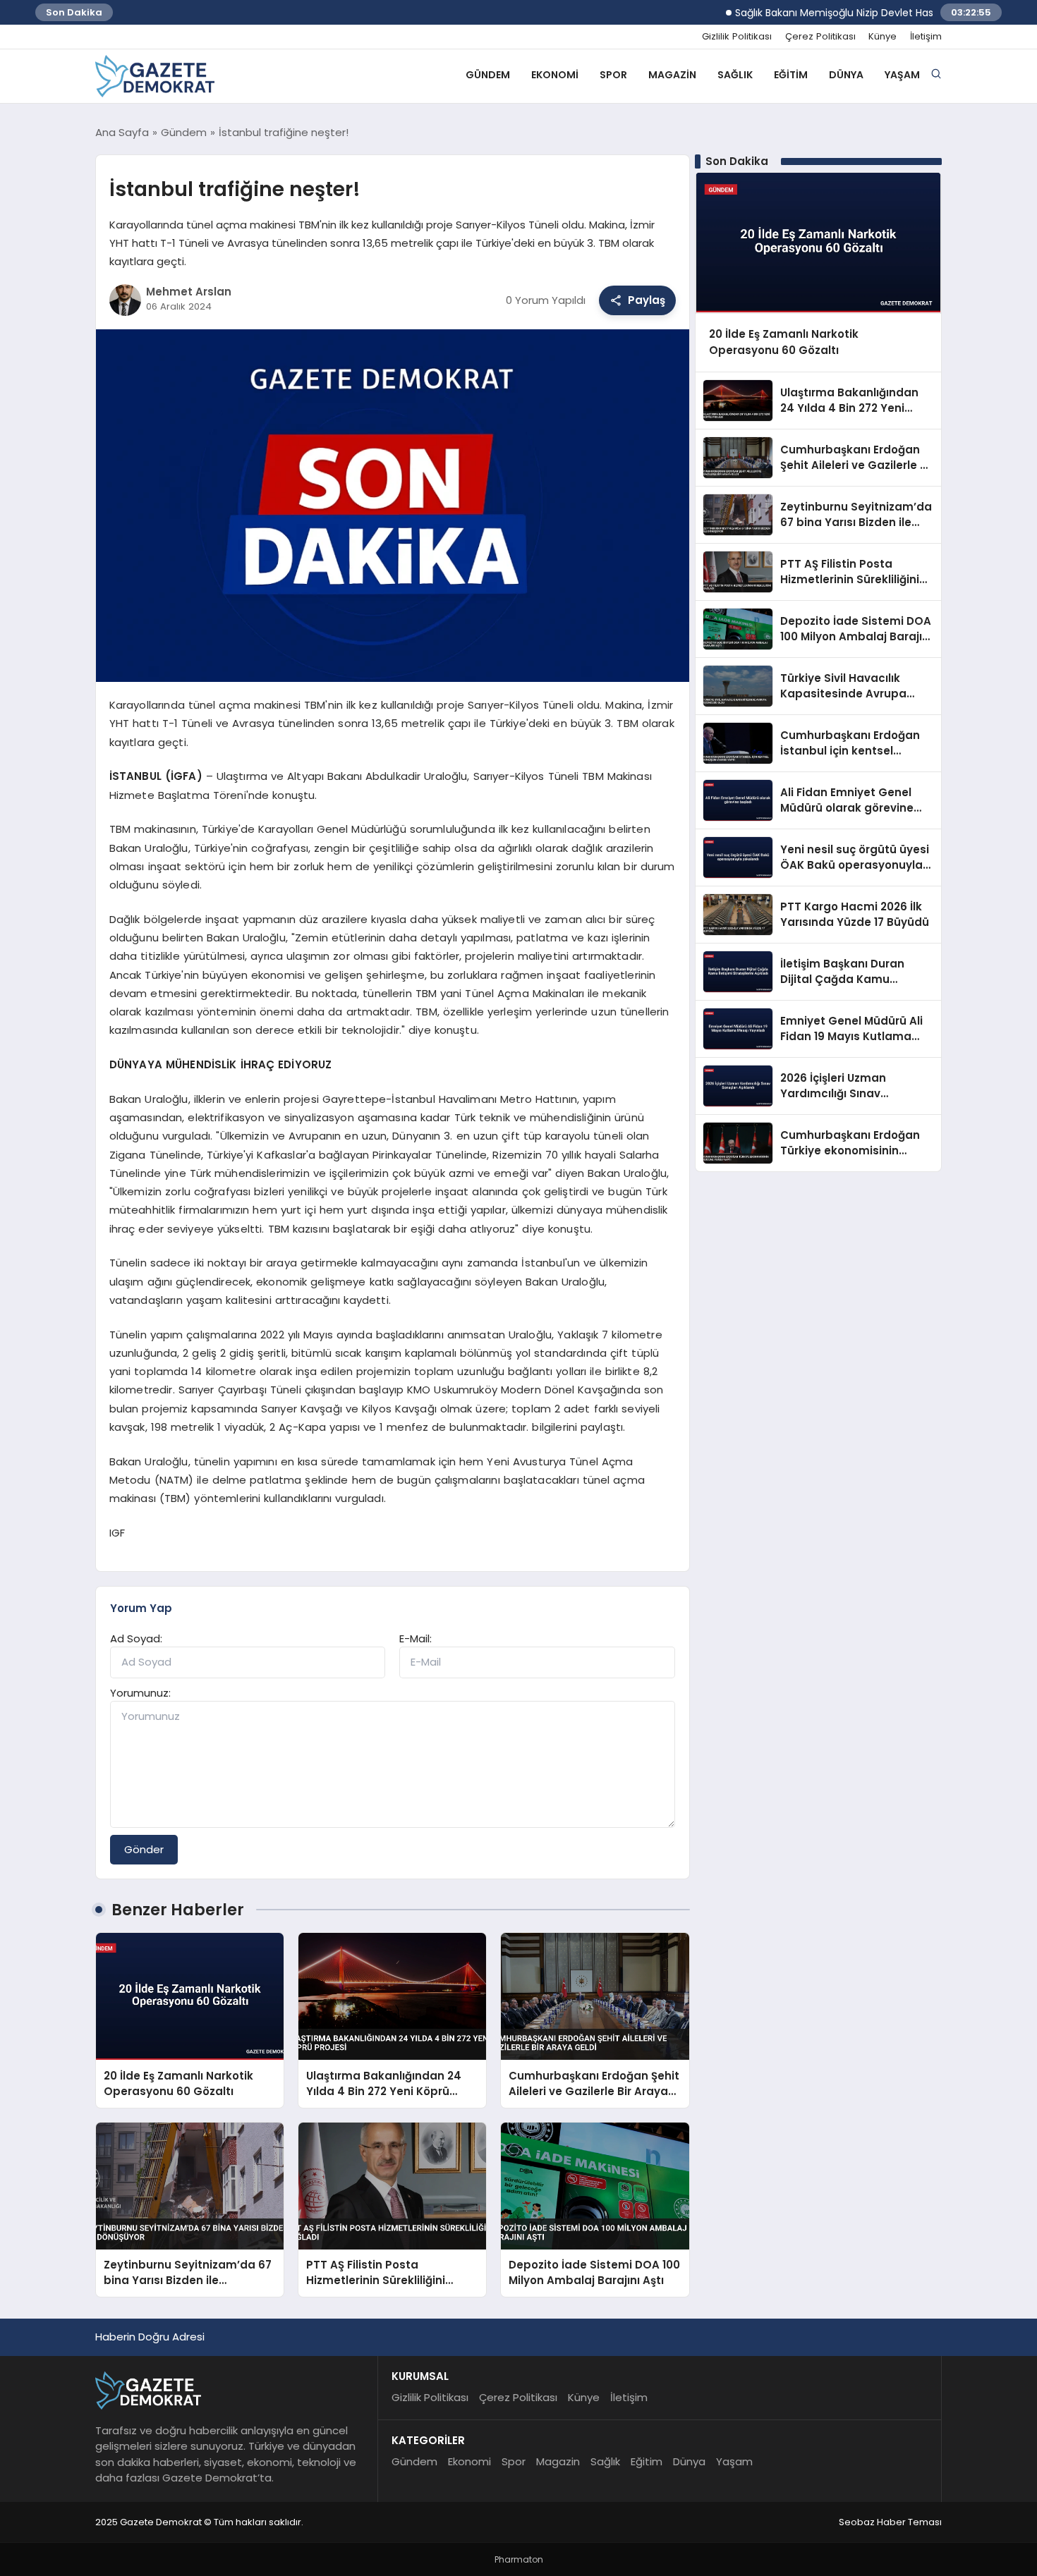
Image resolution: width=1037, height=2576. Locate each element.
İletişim (926, 37)
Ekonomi (555, 75)
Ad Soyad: (136, 1638)
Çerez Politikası (820, 37)
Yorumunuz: (140, 1693)
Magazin (672, 75)
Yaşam (902, 75)
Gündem (488, 75)
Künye (883, 37)
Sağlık (735, 75)
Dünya (846, 75)
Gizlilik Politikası (737, 37)
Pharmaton (519, 2559)
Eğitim (791, 75)
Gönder (144, 1849)
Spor (613, 75)
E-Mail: (416, 1638)
